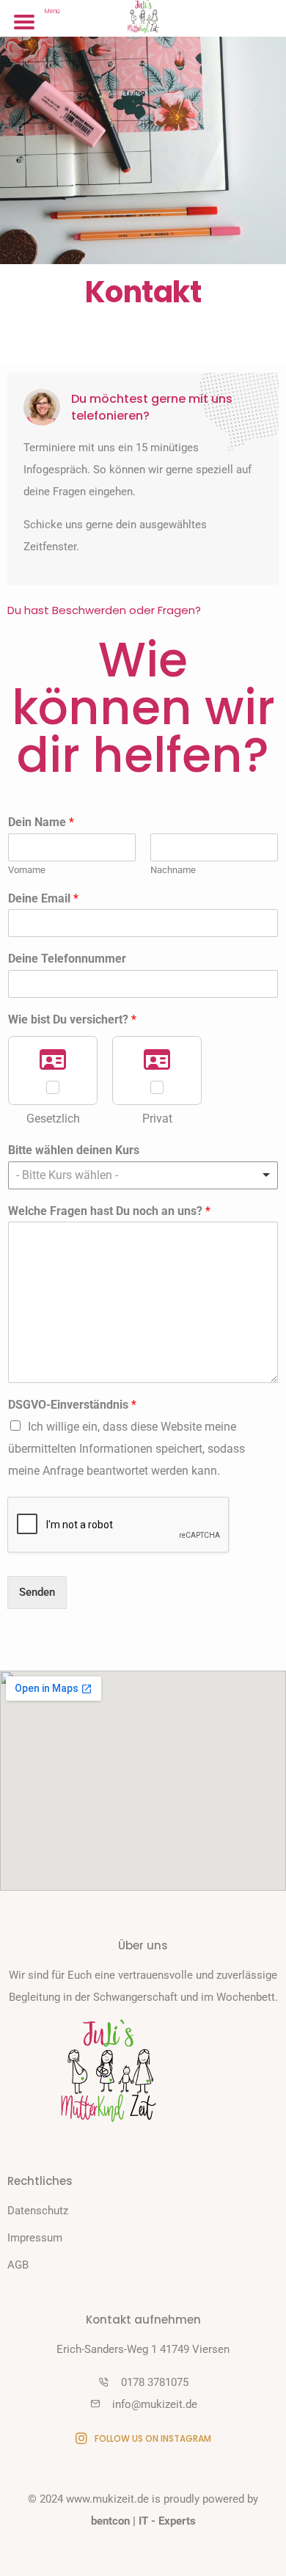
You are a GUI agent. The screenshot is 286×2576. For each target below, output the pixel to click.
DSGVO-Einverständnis (72, 1405)
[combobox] (143, 1175)
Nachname (173, 870)
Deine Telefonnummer (67, 959)
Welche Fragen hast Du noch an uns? (109, 1211)
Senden (37, 1592)
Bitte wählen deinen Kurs (74, 1150)
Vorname (27, 870)
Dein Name (41, 822)
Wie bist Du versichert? (72, 1019)
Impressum (35, 2238)
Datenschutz (38, 2211)
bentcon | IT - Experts (143, 2521)
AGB (18, 2265)
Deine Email (43, 898)
